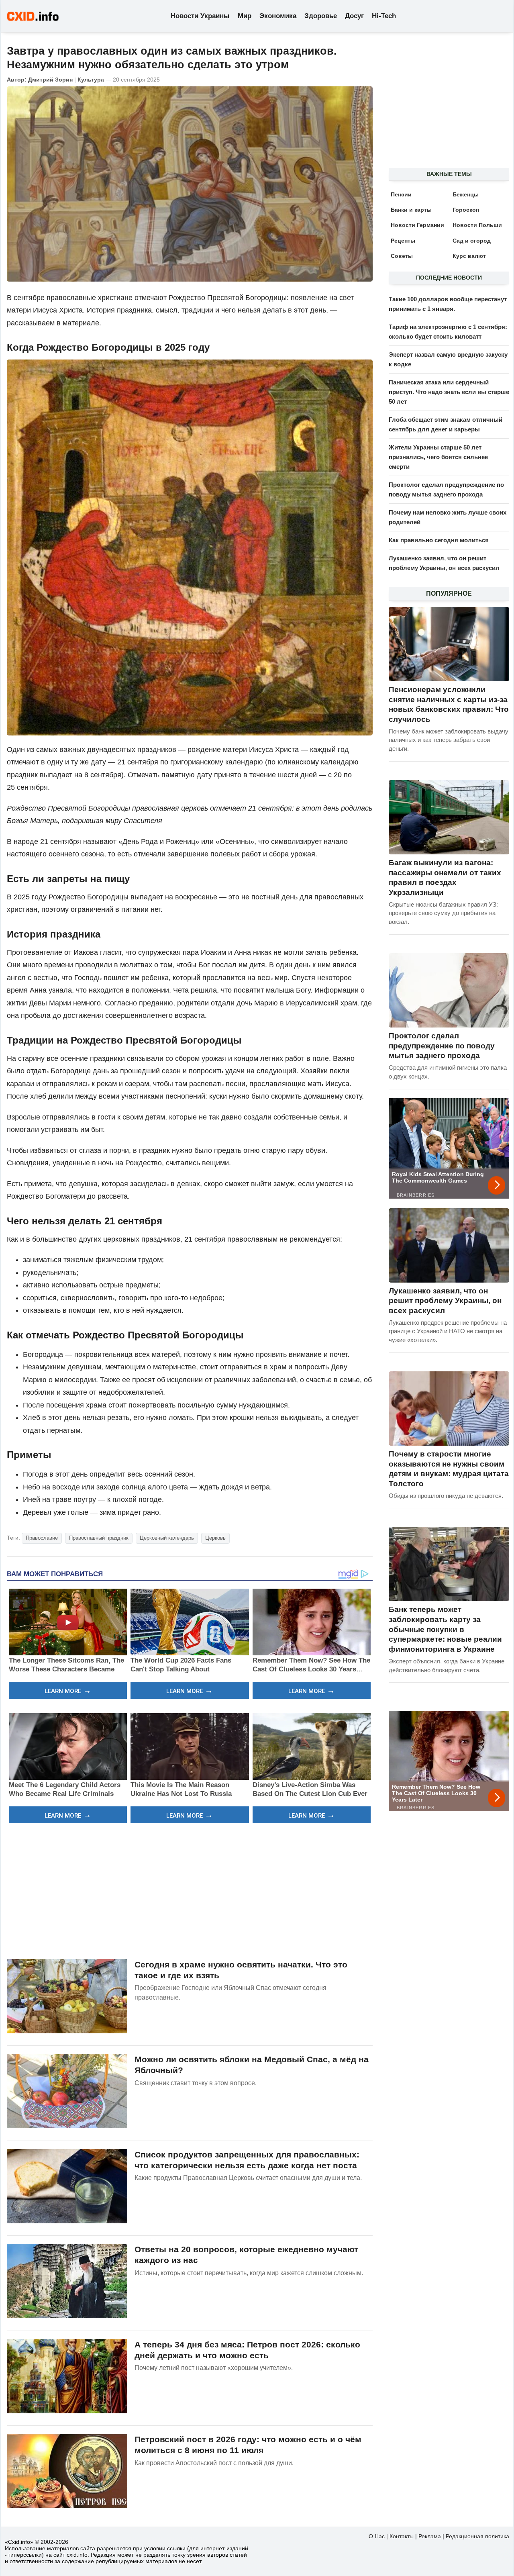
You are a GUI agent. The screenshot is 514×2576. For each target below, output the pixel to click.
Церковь (215, 1538)
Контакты (402, 2536)
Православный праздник (99, 1538)
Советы (402, 256)
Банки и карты (411, 210)
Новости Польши (477, 225)
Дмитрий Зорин (50, 80)
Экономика (278, 16)
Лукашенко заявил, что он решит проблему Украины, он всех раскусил (445, 1301)
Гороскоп (466, 210)
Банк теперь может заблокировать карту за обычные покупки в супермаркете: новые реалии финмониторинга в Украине (445, 1629)
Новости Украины (200, 16)
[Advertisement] (190, 1890)
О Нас (377, 2536)
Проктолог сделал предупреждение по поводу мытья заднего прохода (442, 1046)
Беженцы (466, 194)
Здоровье (321, 16)
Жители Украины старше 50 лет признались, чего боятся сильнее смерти (438, 457)
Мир (245, 16)
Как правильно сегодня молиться (439, 540)
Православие (42, 1538)
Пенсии (401, 194)
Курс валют (469, 256)
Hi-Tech (384, 16)
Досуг (354, 16)
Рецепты (403, 241)
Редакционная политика (477, 2536)
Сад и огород (472, 241)
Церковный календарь (167, 1538)
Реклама (430, 2536)
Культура (91, 80)
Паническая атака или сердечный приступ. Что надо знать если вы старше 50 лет (449, 392)
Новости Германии (417, 225)
